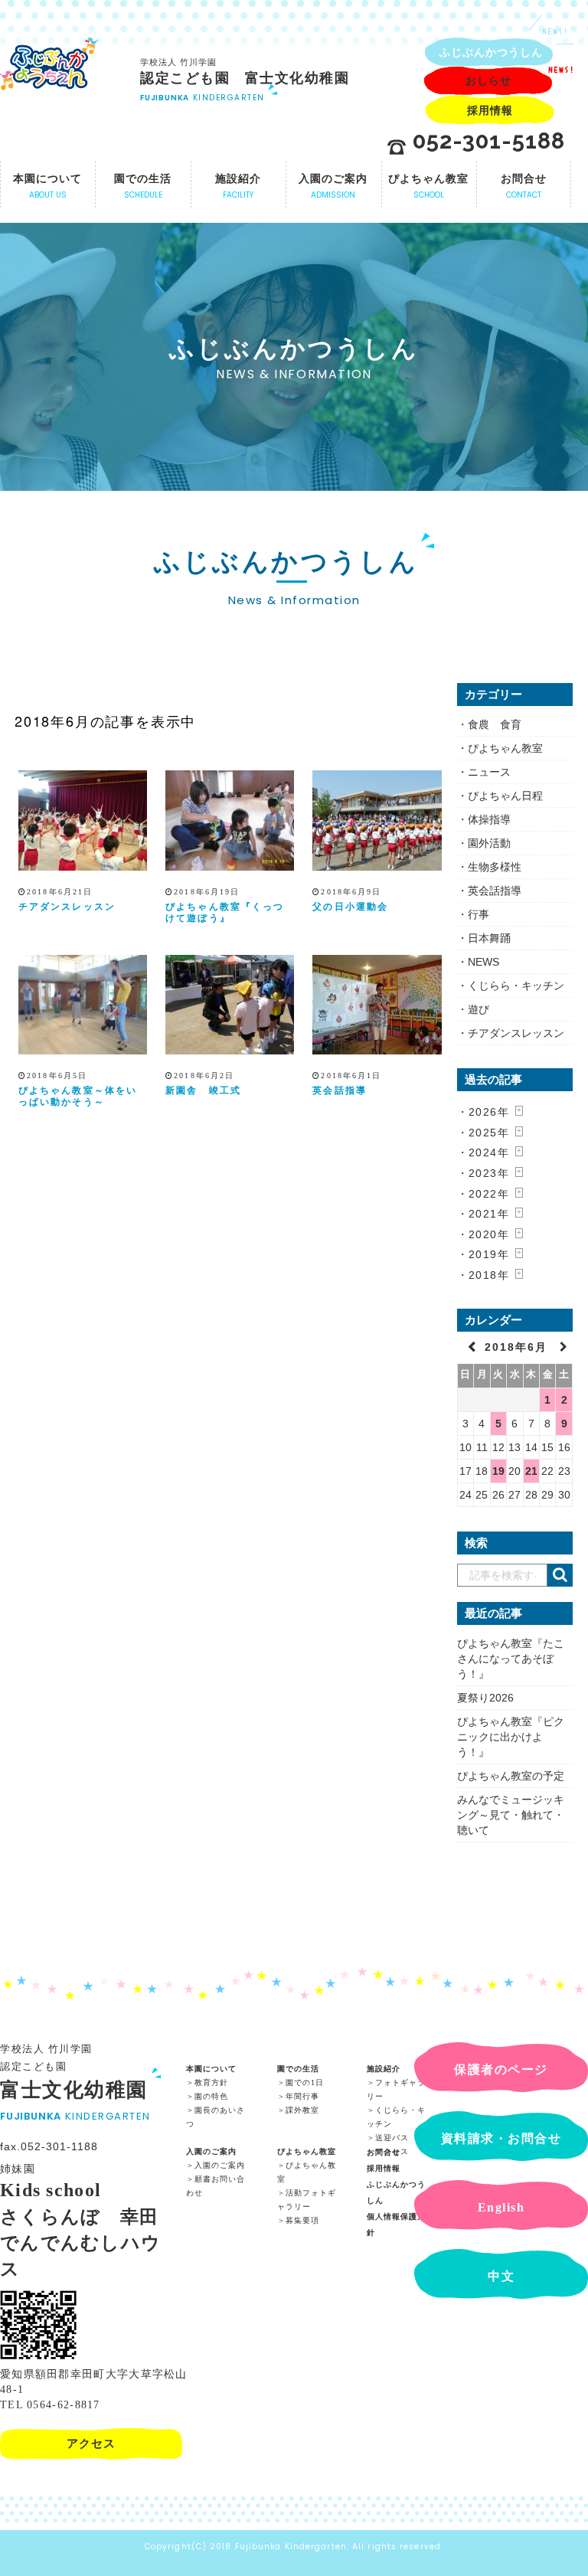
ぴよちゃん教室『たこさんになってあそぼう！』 (511, 1659)
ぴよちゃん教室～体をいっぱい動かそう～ (78, 1096)
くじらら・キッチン (516, 986)
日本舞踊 (489, 938)
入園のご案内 (211, 2151)
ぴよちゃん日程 (505, 796)
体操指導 (489, 819)
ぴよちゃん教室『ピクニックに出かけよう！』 (511, 1737)
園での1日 (305, 2082)
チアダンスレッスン (67, 907)
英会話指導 (340, 1090)
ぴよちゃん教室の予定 (511, 1776)
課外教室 (302, 2110)
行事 (479, 914)
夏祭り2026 (485, 1698)
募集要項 (302, 2220)
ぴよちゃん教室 (505, 748)
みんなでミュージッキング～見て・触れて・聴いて (511, 1815)
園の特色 (211, 2096)
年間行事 (302, 2096)
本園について (211, 2069)
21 (531, 1471)
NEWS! (555, 31)
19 (498, 1471)
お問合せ (384, 2152)
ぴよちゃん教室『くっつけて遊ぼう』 (225, 912)
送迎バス (392, 2138)
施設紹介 (384, 2069)
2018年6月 (518, 1347)
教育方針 (211, 2082)
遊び (479, 1009)
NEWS (483, 962)
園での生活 (298, 2069)
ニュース (489, 772)
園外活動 (489, 843)
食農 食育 (495, 724)
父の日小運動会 (350, 907)
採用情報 (384, 2168)
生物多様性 (495, 867)
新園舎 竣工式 (203, 1090)
